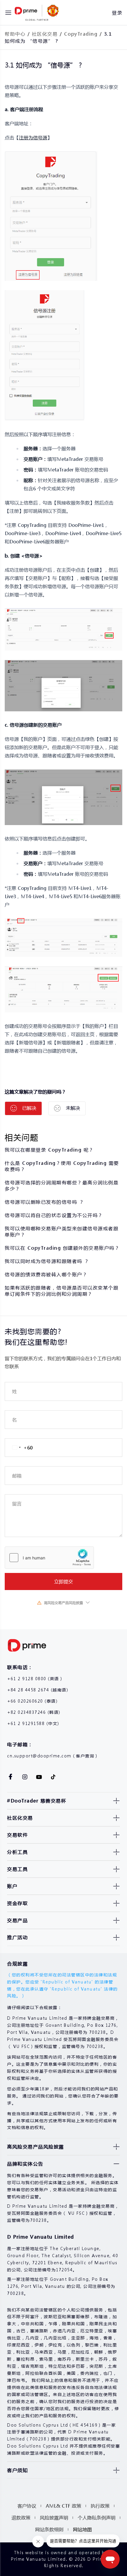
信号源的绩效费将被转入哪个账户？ (46, 1274)
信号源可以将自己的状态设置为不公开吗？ (54, 1215)
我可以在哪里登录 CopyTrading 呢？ (49, 1150)
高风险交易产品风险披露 (63, 1603)
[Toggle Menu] (8, 13)
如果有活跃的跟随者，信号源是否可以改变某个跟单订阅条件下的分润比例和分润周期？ (62, 1291)
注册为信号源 (33, 137)
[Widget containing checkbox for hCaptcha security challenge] (49, 1558)
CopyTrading (81, 34)
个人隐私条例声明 (97, 2518)
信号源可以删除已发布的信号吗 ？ (44, 1202)
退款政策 (21, 2518)
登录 (117, 13)
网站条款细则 (49, 2529)
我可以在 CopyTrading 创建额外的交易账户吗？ (62, 1248)
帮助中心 (15, 34)
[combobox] (19, 1448)
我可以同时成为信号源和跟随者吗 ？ (47, 1261)
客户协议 (27, 2506)
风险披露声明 (54, 2518)
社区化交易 (45, 34)
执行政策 (100, 2506)
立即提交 (63, 1581)
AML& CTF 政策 (63, 2506)
